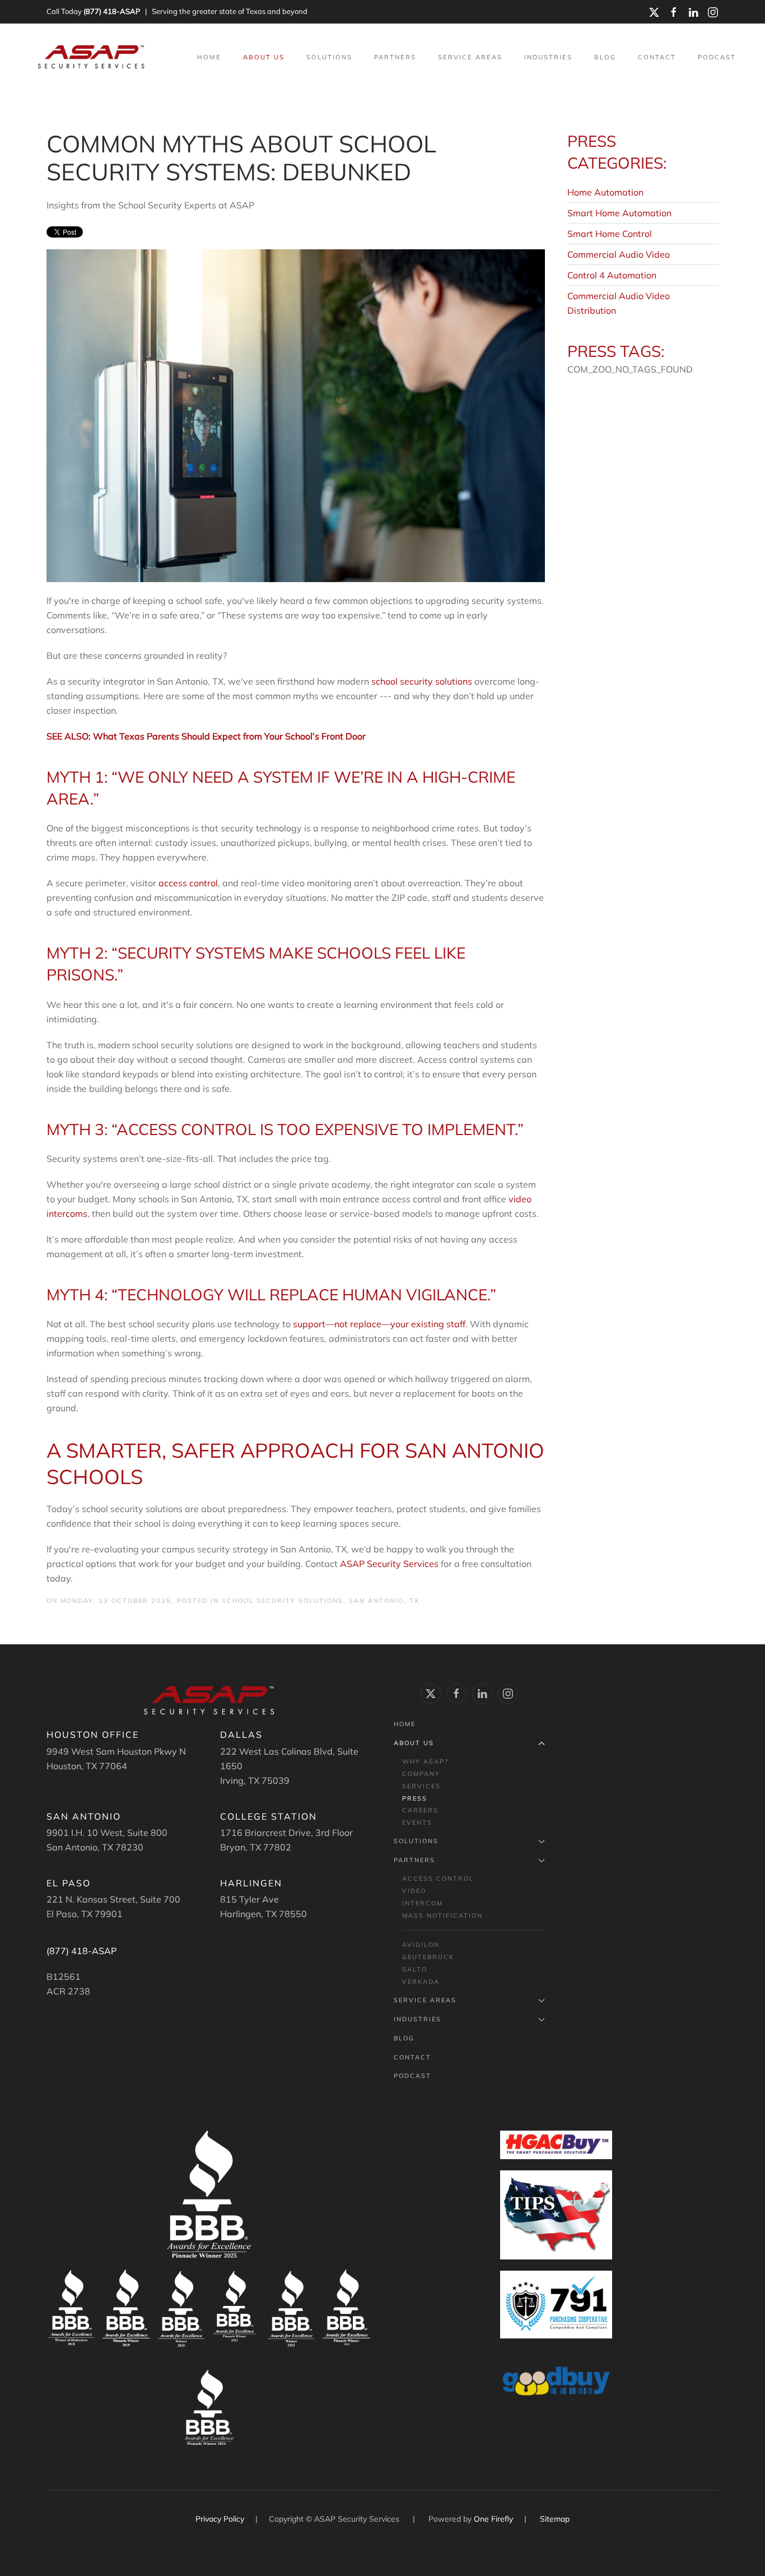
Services (421, 1786)
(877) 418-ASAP (112, 11)
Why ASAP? (425, 1761)
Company (421, 1774)
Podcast (717, 57)
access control (188, 883)
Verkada (421, 1982)
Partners (414, 1860)
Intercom (423, 1903)
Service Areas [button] (470, 57)
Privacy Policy (221, 2519)
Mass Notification (442, 1915)
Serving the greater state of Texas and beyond (230, 11)
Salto (415, 1969)
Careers (420, 1810)
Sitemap (555, 2519)
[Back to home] (92, 57)
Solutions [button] (329, 57)
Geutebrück (428, 1957)
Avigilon (421, 1945)
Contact (657, 57)
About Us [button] (264, 57)
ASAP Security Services (389, 1564)
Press (415, 1798)
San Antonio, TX (384, 1601)
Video (414, 1891)
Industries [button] (548, 57)
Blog (605, 57)
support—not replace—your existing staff (379, 1324)
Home (209, 57)
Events (417, 1822)
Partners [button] (395, 57)
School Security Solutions (283, 1601)
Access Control (438, 1878)
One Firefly (493, 2519)
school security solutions (422, 681)
